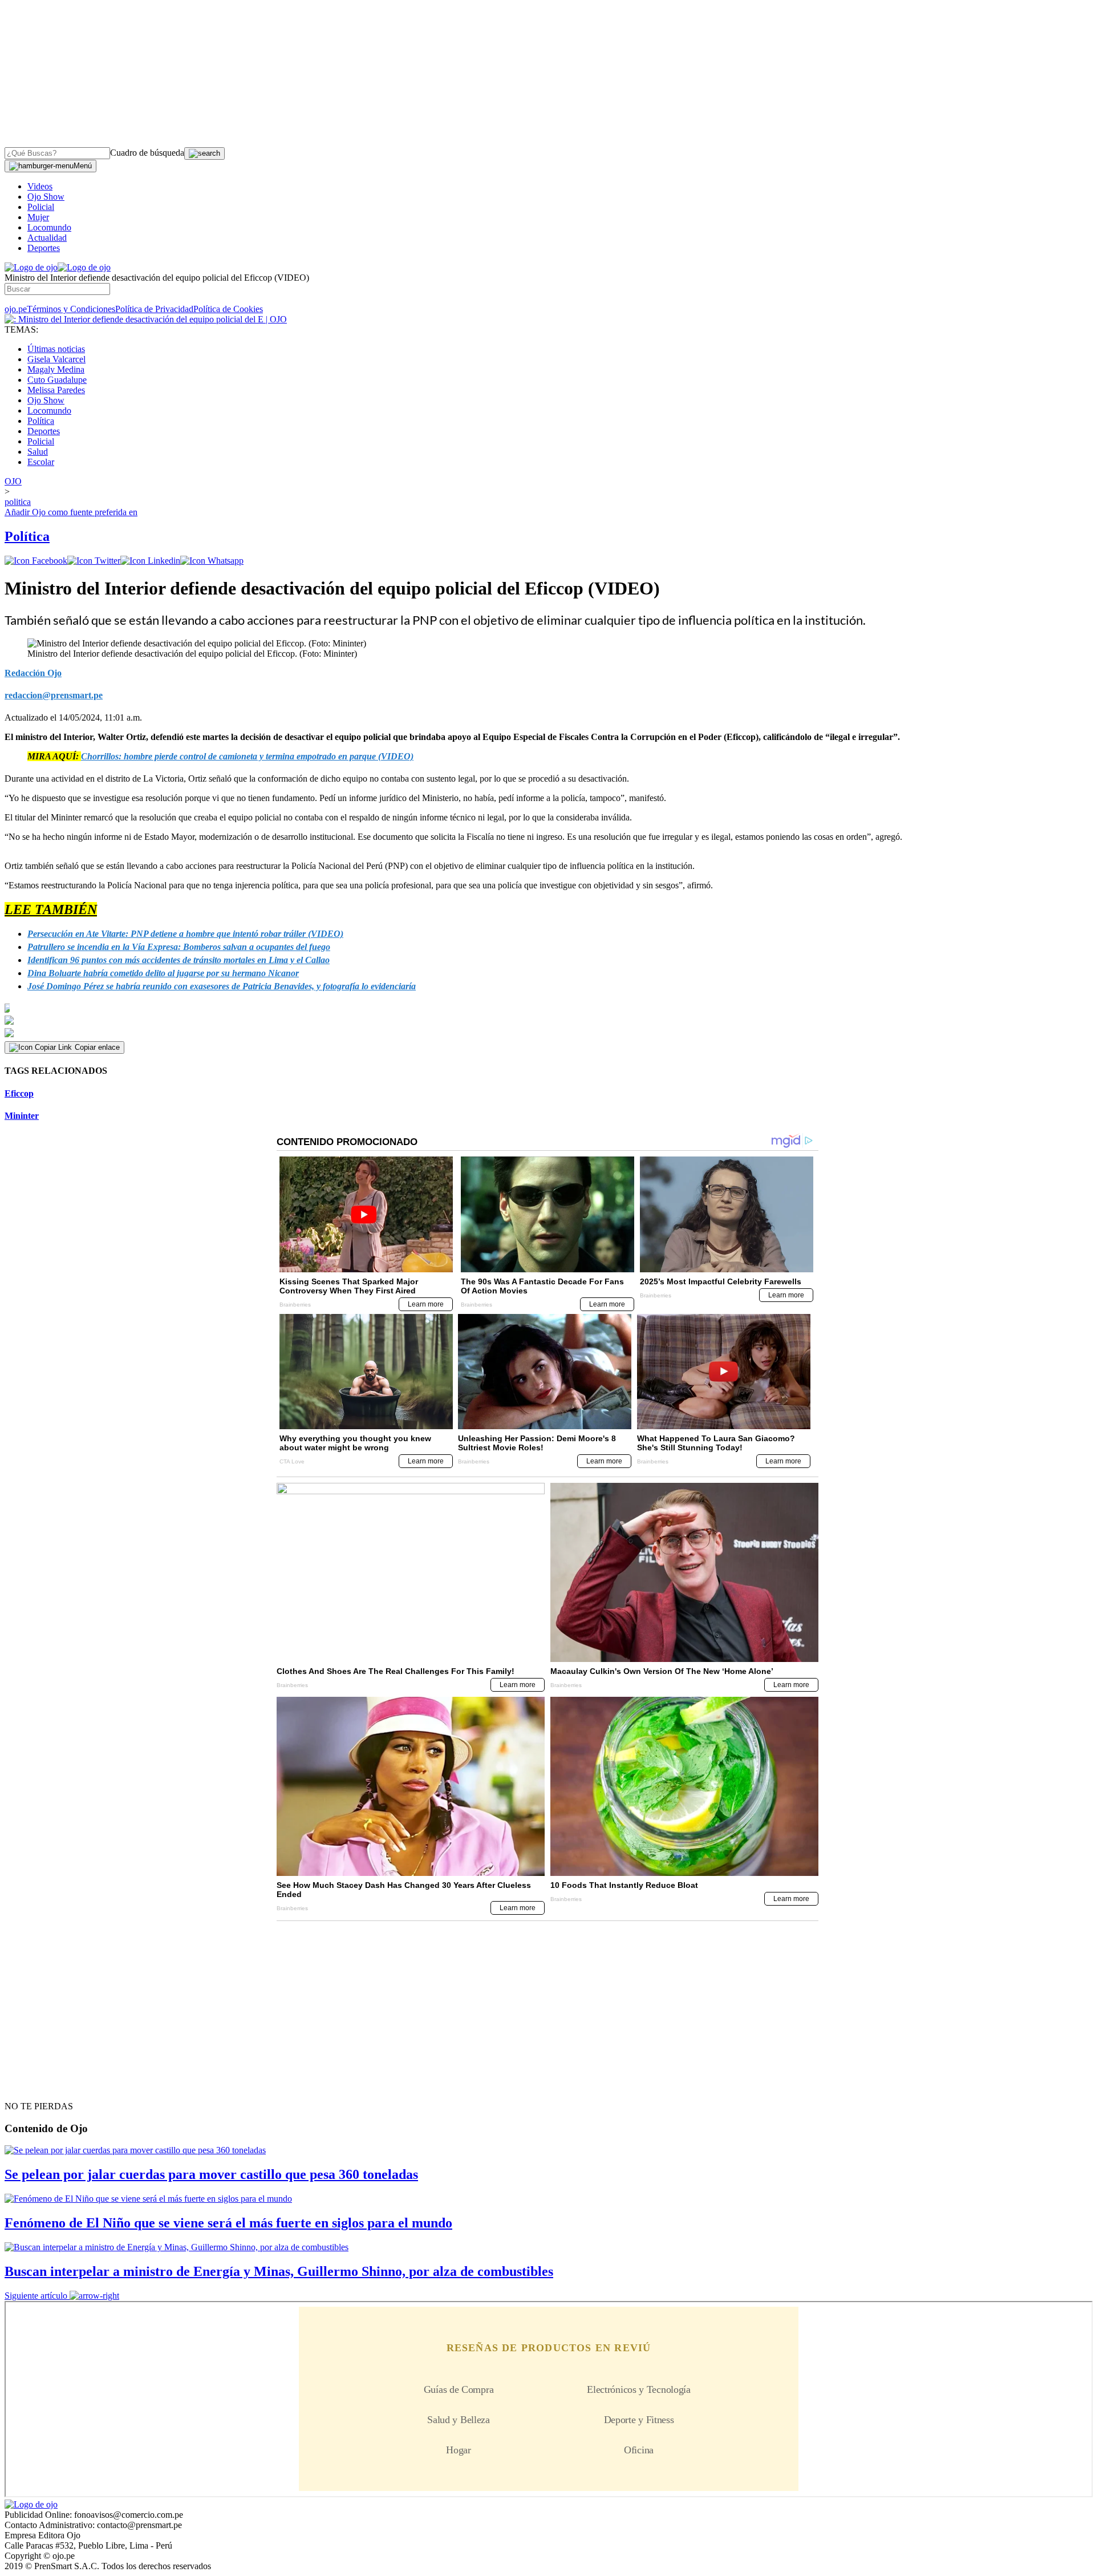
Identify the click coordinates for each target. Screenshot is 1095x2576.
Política (41, 421)
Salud (38, 452)
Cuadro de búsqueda (147, 153)
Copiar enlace (97, 1047)
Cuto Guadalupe (57, 380)
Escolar (41, 462)
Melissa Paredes (56, 390)
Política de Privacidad (154, 309)
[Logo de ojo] (31, 267)
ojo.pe (16, 309)
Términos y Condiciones (71, 309)
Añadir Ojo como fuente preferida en (71, 512)
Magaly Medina (56, 369)
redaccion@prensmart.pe (54, 695)
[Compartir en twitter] (94, 561)
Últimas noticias (56, 349)
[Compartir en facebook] (36, 561)
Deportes (44, 248)
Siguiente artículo (36, 2296)
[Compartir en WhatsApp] (212, 561)
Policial (41, 207)
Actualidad (47, 238)
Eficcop (19, 1093)
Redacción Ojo (33, 673)
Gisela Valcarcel (56, 359)
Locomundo (49, 227)
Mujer (38, 217)
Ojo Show (46, 197)
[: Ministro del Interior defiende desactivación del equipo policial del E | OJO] (146, 319)
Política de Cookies (228, 309)
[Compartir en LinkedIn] (150, 561)
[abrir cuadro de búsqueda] (204, 153)
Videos (40, 186)
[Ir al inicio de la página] (31, 2086)
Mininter (22, 1116)
